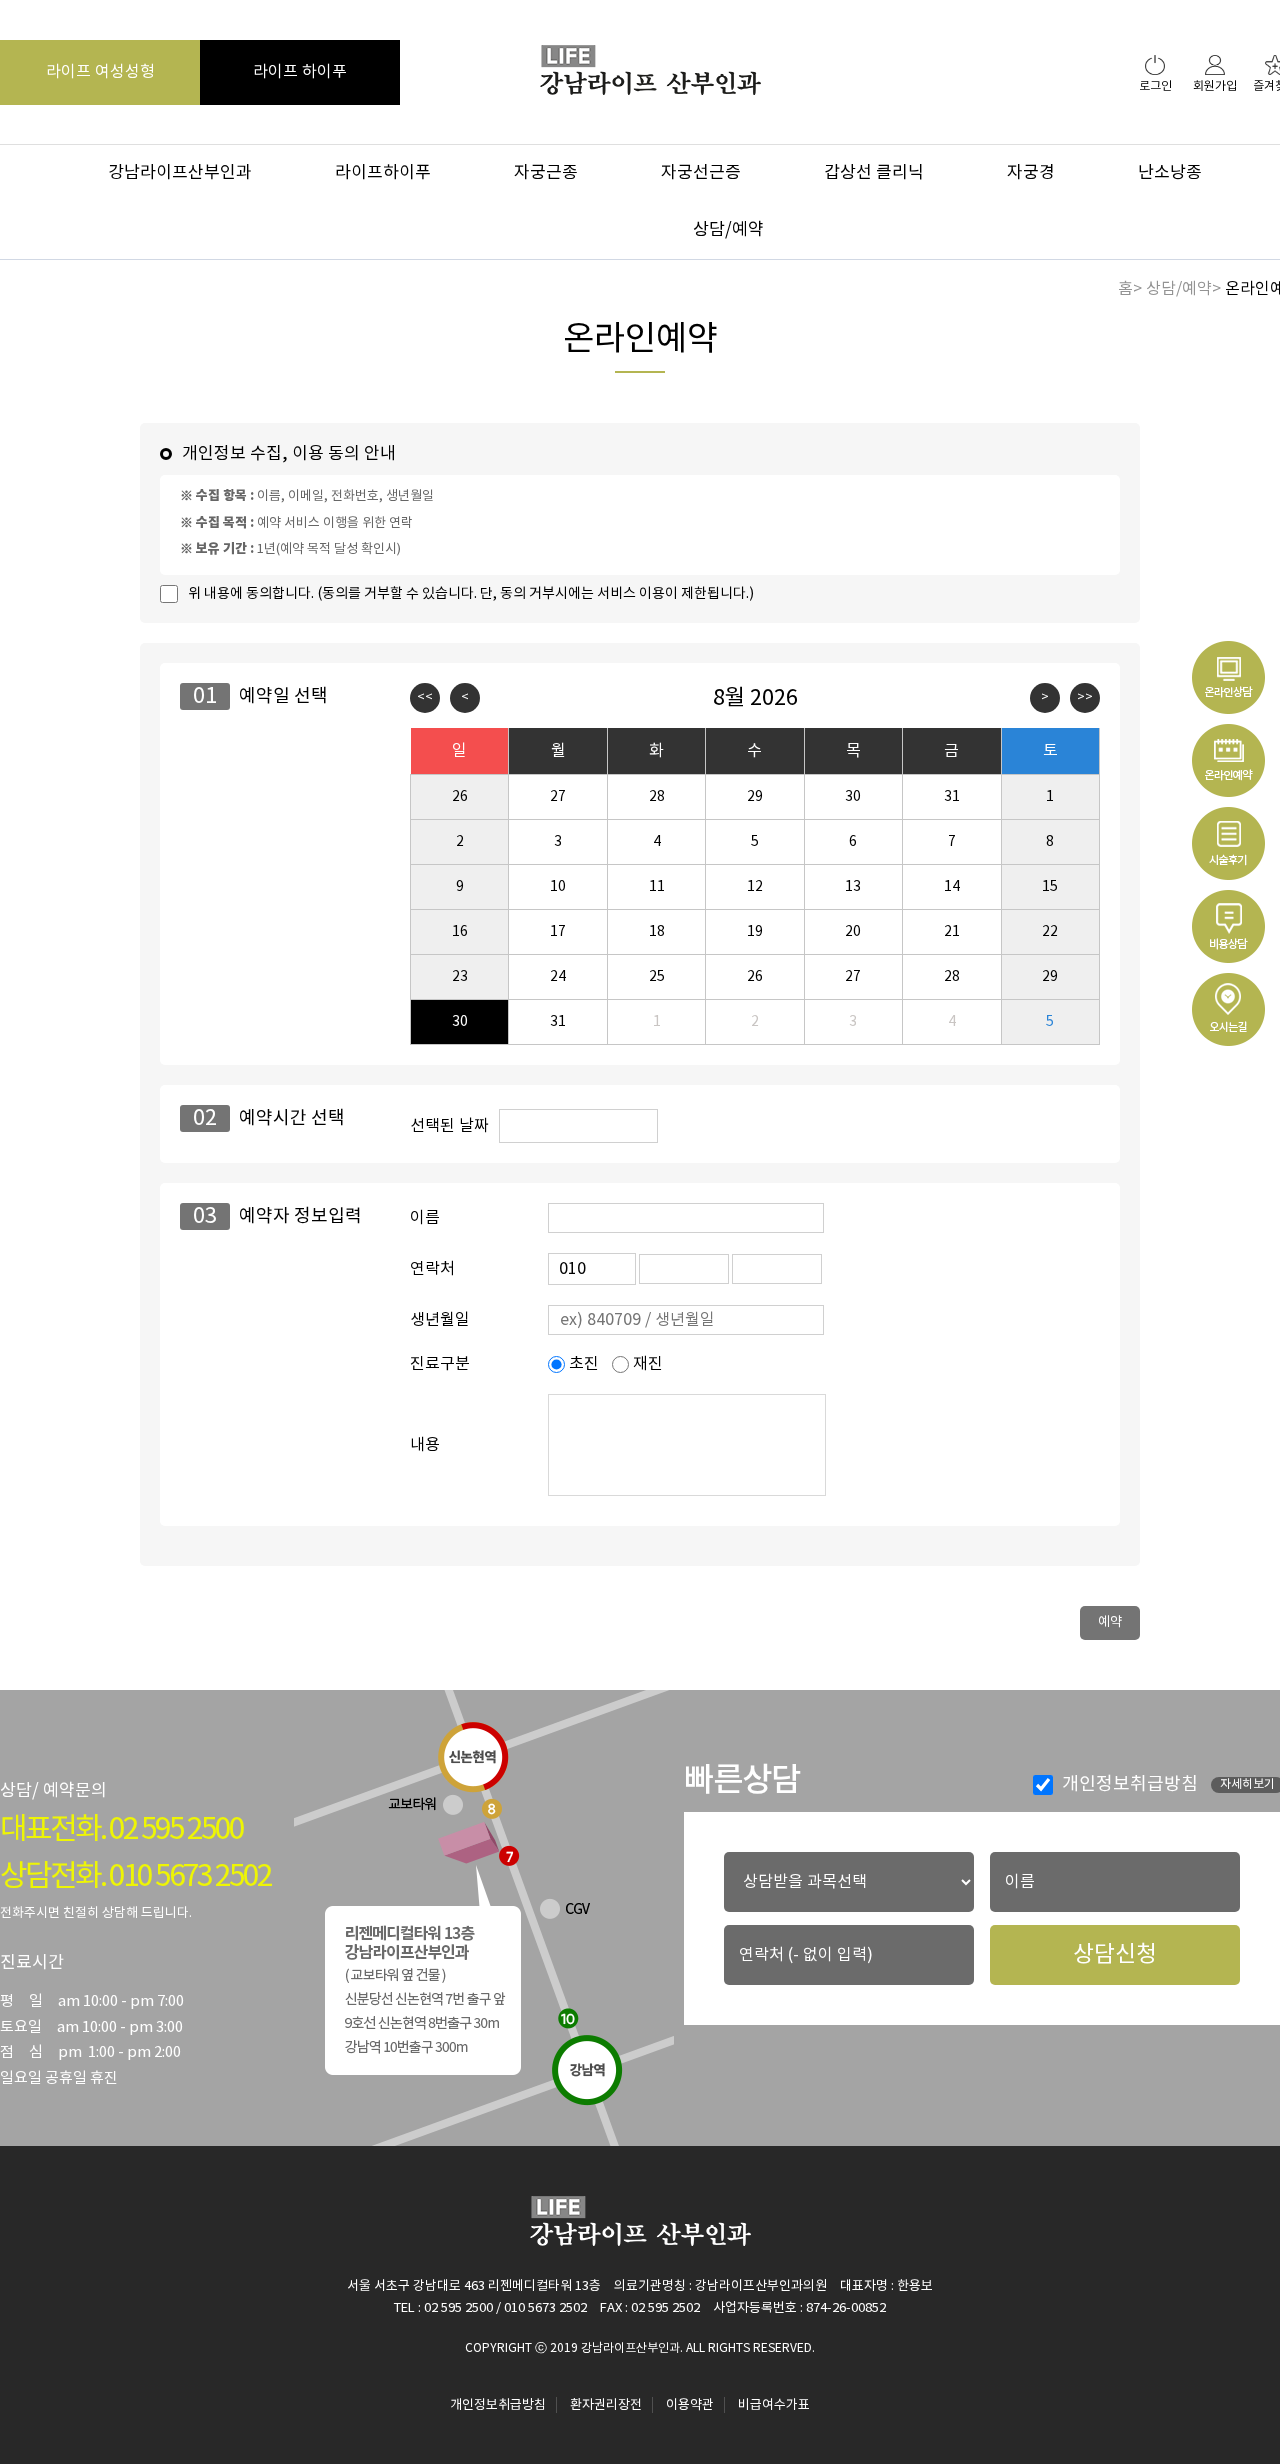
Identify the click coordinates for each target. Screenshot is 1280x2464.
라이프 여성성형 (100, 72)
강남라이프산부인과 (180, 173)
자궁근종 (546, 173)
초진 (582, 1364)
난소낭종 (1170, 173)
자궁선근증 (701, 173)
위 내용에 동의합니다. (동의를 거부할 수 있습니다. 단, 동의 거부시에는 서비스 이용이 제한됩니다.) (471, 594)
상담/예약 (728, 230)
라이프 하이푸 (300, 72)
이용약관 (690, 2405)
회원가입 (1215, 86)
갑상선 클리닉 (874, 173)
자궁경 (1031, 173)
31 (558, 1022)
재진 (646, 1364)
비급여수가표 (774, 2405)
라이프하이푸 (383, 173)
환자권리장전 (606, 2405)
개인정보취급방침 (1128, 1784)
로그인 (1155, 86)
